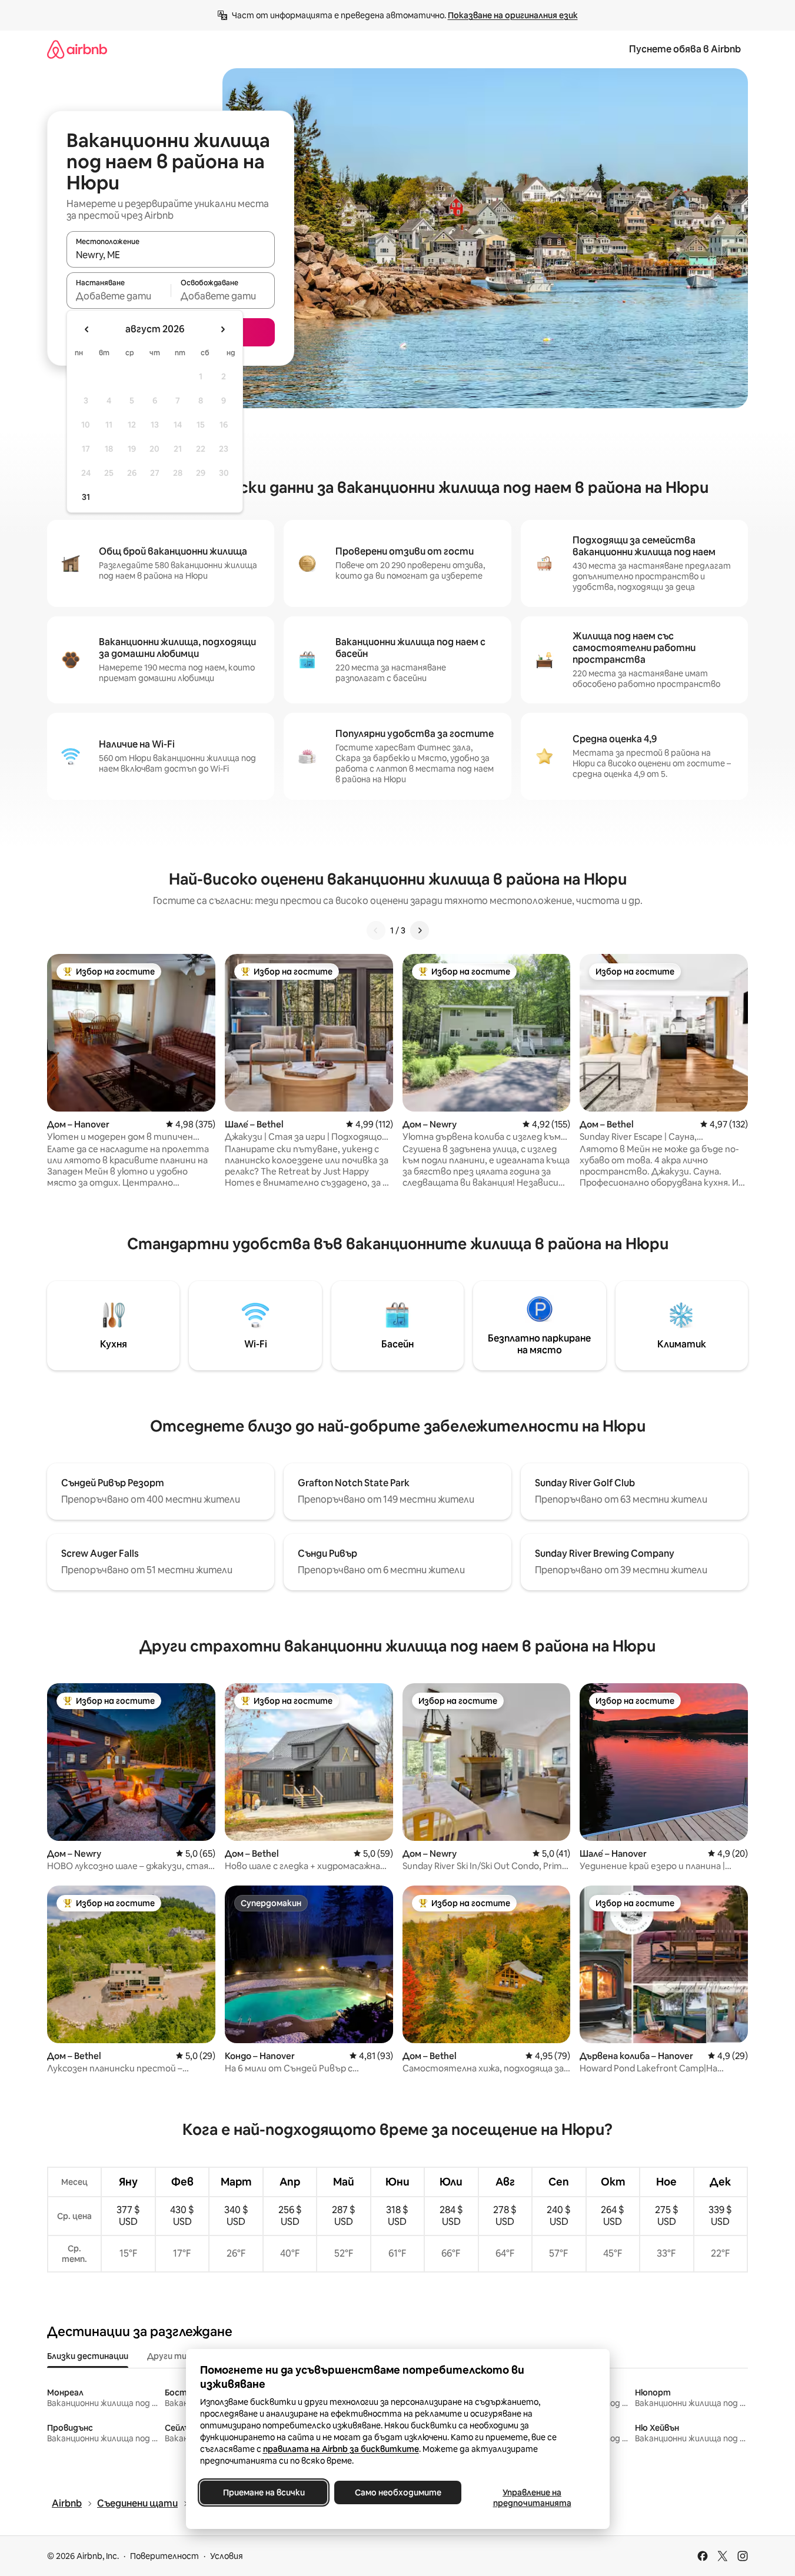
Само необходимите (397, 2492)
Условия (227, 2556)
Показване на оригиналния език (513, 15)
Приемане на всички (263, 2492)
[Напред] (420, 930)
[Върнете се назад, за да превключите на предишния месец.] (87, 329)
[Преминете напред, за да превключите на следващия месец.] (222, 329)
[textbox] (119, 296)
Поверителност (164, 2556)
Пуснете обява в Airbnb (685, 49)
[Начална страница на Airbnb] (77, 49)
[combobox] (171, 255)
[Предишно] (376, 930)
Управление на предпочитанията (532, 2498)
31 (86, 497)
